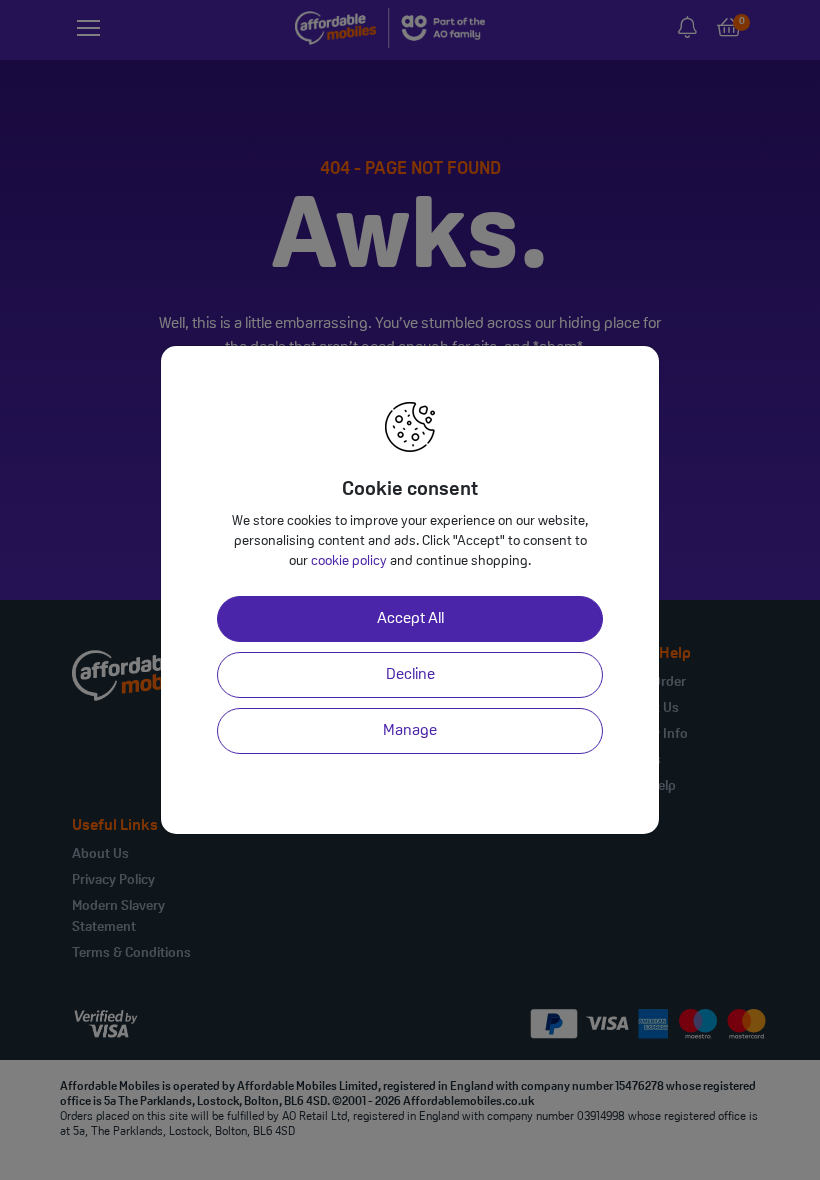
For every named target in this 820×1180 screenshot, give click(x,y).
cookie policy (349, 561)
